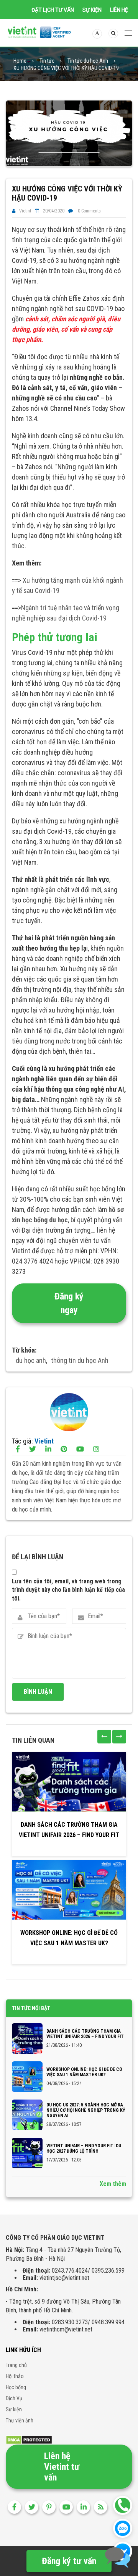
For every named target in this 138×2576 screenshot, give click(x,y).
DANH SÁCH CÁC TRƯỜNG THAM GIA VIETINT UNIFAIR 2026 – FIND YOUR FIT (69, 1830)
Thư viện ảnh (20, 2420)
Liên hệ (119, 10)
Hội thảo (15, 2376)
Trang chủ (16, 2365)
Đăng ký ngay (69, 1303)
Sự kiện (92, 10)
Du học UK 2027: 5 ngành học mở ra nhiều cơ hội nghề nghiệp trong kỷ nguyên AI (86, 2110)
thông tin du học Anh (80, 1360)
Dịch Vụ (14, 2398)
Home (20, 61)
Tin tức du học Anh (88, 61)
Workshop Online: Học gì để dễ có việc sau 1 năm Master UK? (69, 1938)
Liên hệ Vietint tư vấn (62, 2467)
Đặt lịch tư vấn (53, 10)
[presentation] (104, 1737)
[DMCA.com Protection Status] (29, 2439)
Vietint (25, 211)
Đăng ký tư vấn (69, 2561)
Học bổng (16, 2387)
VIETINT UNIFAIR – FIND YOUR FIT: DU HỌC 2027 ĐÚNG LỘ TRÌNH (84, 2148)
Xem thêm (113, 2184)
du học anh (31, 1360)
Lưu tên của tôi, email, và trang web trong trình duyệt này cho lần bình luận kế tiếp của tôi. (68, 1590)
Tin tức (47, 61)
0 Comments (89, 211)
